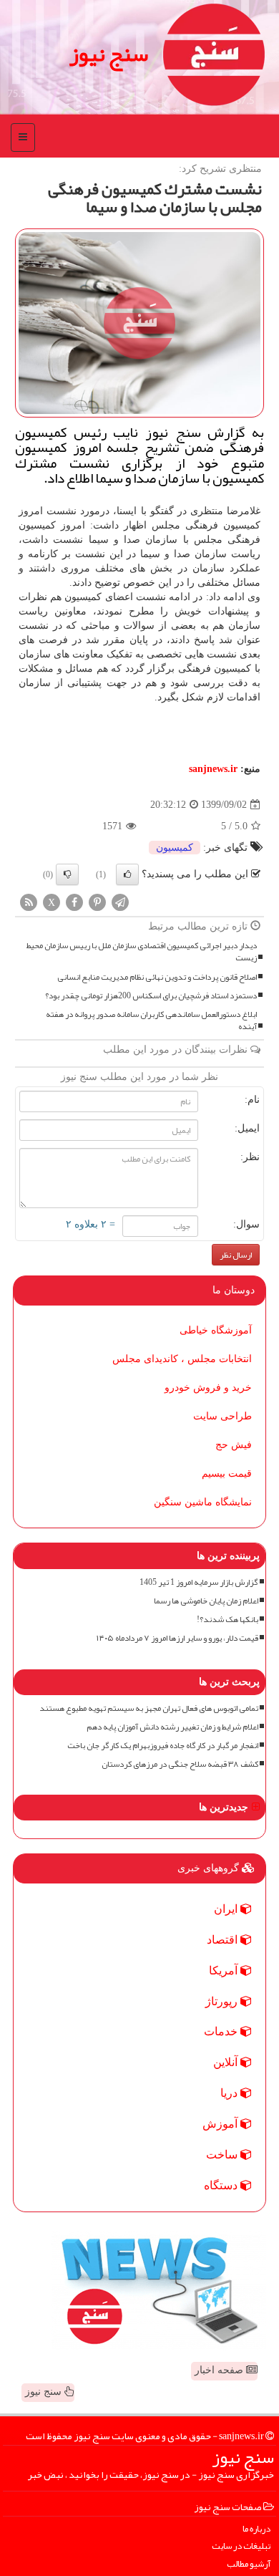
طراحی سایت (222, 1416)
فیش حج (234, 1445)
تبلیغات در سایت (241, 2546)
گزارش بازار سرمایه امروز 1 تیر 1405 (199, 1582)
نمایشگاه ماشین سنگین (203, 1502)
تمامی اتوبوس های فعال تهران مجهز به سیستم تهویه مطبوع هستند (149, 1708)
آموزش (221, 2124)
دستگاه (222, 2185)
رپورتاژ (223, 2001)
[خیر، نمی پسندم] (67, 874)
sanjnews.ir (213, 769)
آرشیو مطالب (249, 2564)
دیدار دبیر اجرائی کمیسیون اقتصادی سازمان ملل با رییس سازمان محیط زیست (142, 952)
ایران (227, 1909)
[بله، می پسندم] (127, 874)
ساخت (223, 2155)
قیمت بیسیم (227, 1473)
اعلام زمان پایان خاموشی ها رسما (206, 1601)
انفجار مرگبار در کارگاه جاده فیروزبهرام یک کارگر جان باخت (163, 1746)
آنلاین (227, 2062)
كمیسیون (175, 848)
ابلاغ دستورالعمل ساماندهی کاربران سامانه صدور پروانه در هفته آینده (151, 1021)
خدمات (222, 2031)
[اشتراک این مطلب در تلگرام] (120, 902)
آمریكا (225, 1970)
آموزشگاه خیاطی (216, 1330)
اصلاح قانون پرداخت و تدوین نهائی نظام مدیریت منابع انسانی (157, 977)
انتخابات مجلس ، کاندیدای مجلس (182, 1359)
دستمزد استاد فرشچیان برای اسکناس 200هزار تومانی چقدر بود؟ (151, 996)
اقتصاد (224, 1940)
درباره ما (256, 2529)
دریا (230, 2093)
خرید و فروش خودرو (208, 1388)
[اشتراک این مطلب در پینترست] (97, 902)
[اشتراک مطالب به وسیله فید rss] (29, 902)
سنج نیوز (109, 54)
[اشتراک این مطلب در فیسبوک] (74, 902)
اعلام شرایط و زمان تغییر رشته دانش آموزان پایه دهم (172, 1727)
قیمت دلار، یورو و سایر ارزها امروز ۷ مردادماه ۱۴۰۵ (177, 1638)
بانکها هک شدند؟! (227, 1620)
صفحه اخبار (220, 2370)
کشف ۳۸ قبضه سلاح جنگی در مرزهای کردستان (180, 1764)
